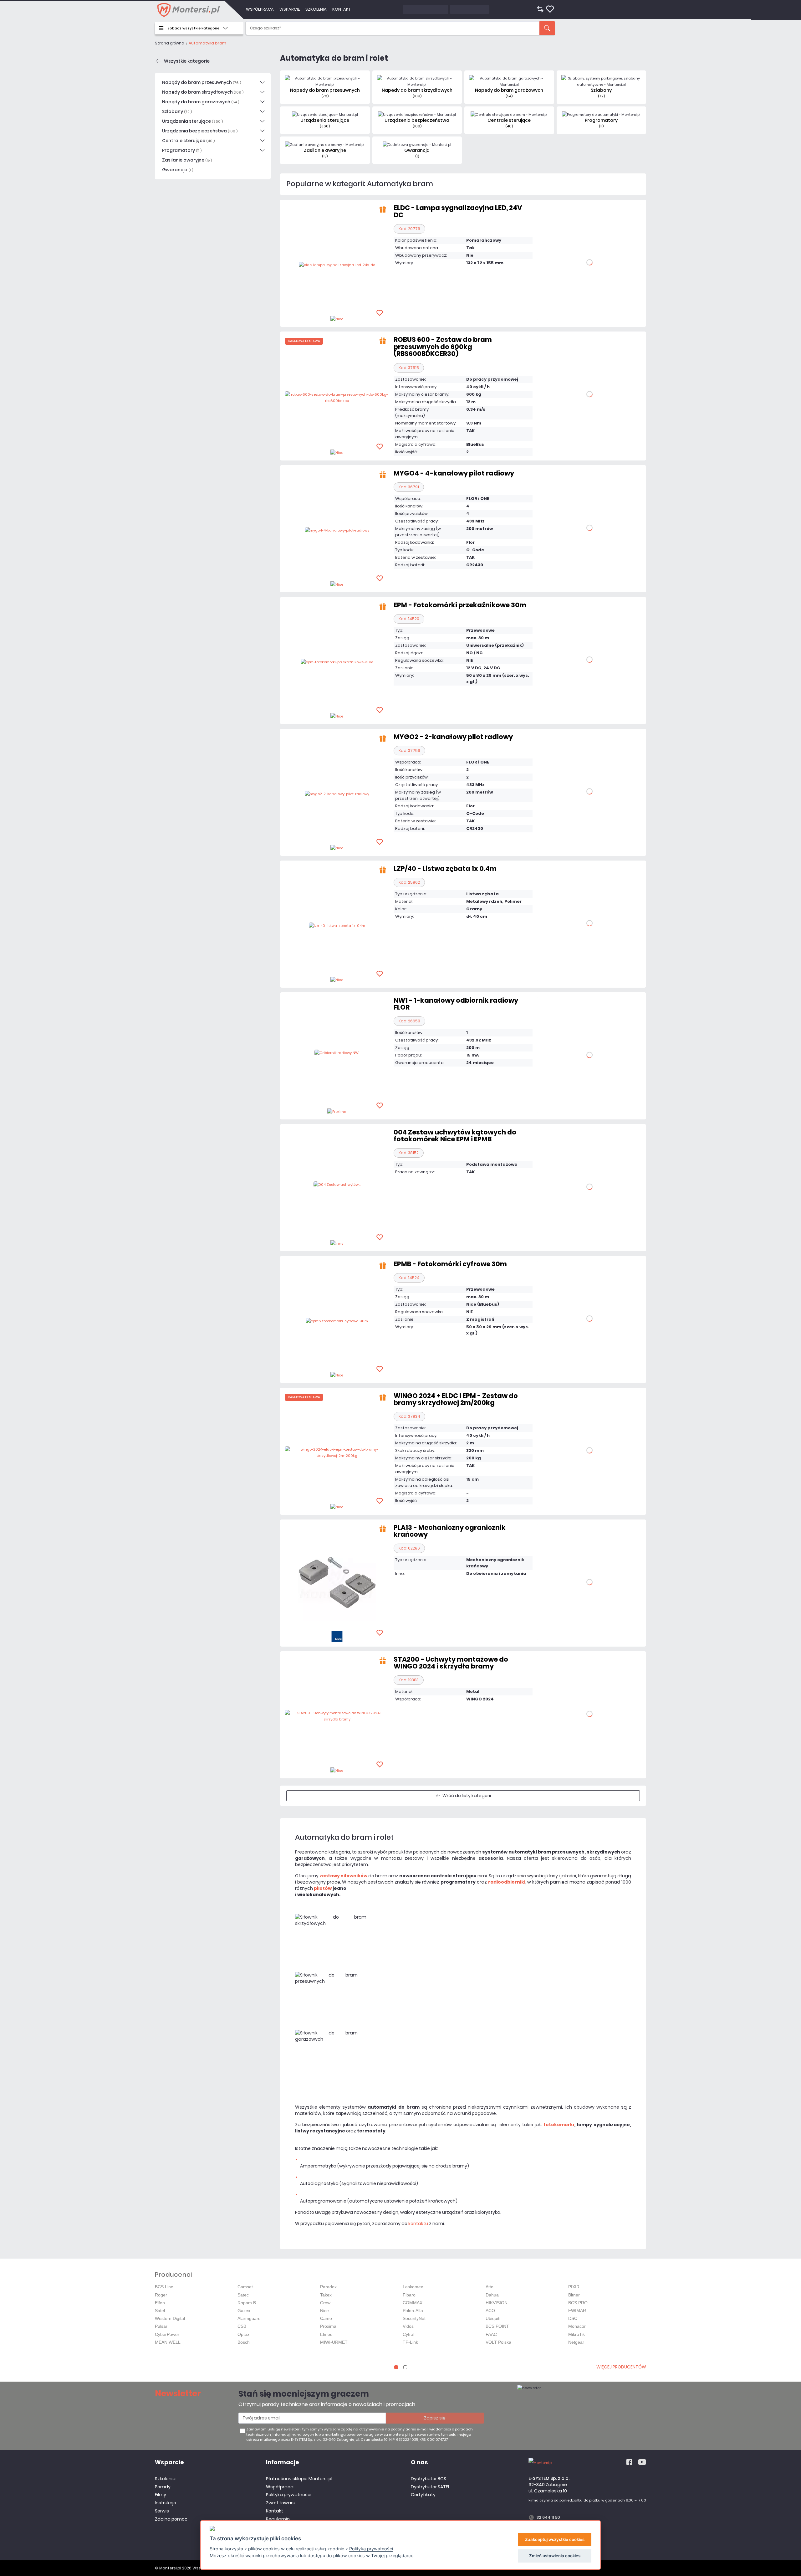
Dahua (492, 2295)
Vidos (408, 2326)
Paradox (328, 2287)
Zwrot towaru (281, 2503)
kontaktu (418, 2224)
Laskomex (413, 2287)
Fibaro (409, 2295)
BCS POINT (497, 2326)
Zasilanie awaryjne (187, 160)
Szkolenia (316, 9)
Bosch (244, 2342)
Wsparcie (290, 9)
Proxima (328, 2326)
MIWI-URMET (334, 2342)
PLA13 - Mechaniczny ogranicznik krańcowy (450, 1531)
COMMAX (413, 2303)
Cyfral (408, 2334)
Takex (326, 2295)
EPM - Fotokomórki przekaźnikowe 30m (460, 605)
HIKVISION (497, 2303)
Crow (325, 2303)
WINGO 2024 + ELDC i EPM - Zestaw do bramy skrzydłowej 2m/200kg (456, 1399)
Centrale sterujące (188, 141)
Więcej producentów (621, 2367)
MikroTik (577, 2334)
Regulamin (278, 2519)
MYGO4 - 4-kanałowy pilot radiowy (454, 473)
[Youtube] (642, 2462)
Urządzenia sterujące (192, 121)
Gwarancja (178, 170)
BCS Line (164, 2287)
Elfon (160, 2303)
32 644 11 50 (548, 2517)
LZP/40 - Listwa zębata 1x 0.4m (445, 869)
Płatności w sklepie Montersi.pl (299, 2479)
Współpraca (260, 9)
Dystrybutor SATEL (430, 2487)
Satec (243, 2295)
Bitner (574, 2295)
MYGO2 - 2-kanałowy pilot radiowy (453, 737)
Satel (160, 2311)
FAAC (491, 2334)
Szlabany (177, 111)
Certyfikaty (423, 2495)
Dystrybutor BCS (429, 2479)
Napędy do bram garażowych (201, 102)
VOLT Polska (498, 2342)
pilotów (323, 1888)
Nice (324, 2311)
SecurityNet (414, 2318)
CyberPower (167, 2334)
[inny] (337, 1243)
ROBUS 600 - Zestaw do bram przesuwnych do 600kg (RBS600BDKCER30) (443, 347)
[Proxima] (337, 1111)
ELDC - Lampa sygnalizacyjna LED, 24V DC (458, 211)
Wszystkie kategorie (187, 61)
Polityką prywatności (371, 2549)
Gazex (244, 2311)
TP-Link (410, 2342)
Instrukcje (166, 2503)
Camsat (245, 2287)
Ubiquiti (493, 2318)
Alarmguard (249, 2318)
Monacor (577, 2326)
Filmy (161, 2495)
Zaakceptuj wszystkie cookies (555, 2539)
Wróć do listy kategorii (467, 1796)
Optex (243, 2334)
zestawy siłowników (343, 1876)
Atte (490, 2287)
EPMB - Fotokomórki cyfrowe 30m (450, 1264)
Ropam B (247, 2303)
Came (326, 2318)
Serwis (162, 2511)
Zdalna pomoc (171, 2519)
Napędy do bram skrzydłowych (203, 92)
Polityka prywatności (289, 2495)
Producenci (173, 2275)
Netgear (576, 2342)
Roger (161, 2295)
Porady (163, 2487)
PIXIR (574, 2287)
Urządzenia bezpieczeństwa (200, 131)
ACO (490, 2311)
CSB (242, 2326)
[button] (396, 2367)
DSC (573, 2318)
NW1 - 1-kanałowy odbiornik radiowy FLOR (456, 1004)
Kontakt (342, 9)
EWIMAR (577, 2311)
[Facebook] (629, 2462)
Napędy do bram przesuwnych (202, 82)
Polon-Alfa (413, 2311)
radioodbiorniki (507, 1882)
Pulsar (161, 2326)
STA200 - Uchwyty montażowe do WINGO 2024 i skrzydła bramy (451, 1663)
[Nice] (337, 319)
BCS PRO (578, 2303)
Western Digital (170, 2318)
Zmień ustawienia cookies (555, 2556)
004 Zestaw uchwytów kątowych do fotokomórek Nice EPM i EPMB (455, 1136)
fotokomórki (559, 2125)
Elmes (326, 2334)
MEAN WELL (168, 2342)
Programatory (182, 150)
